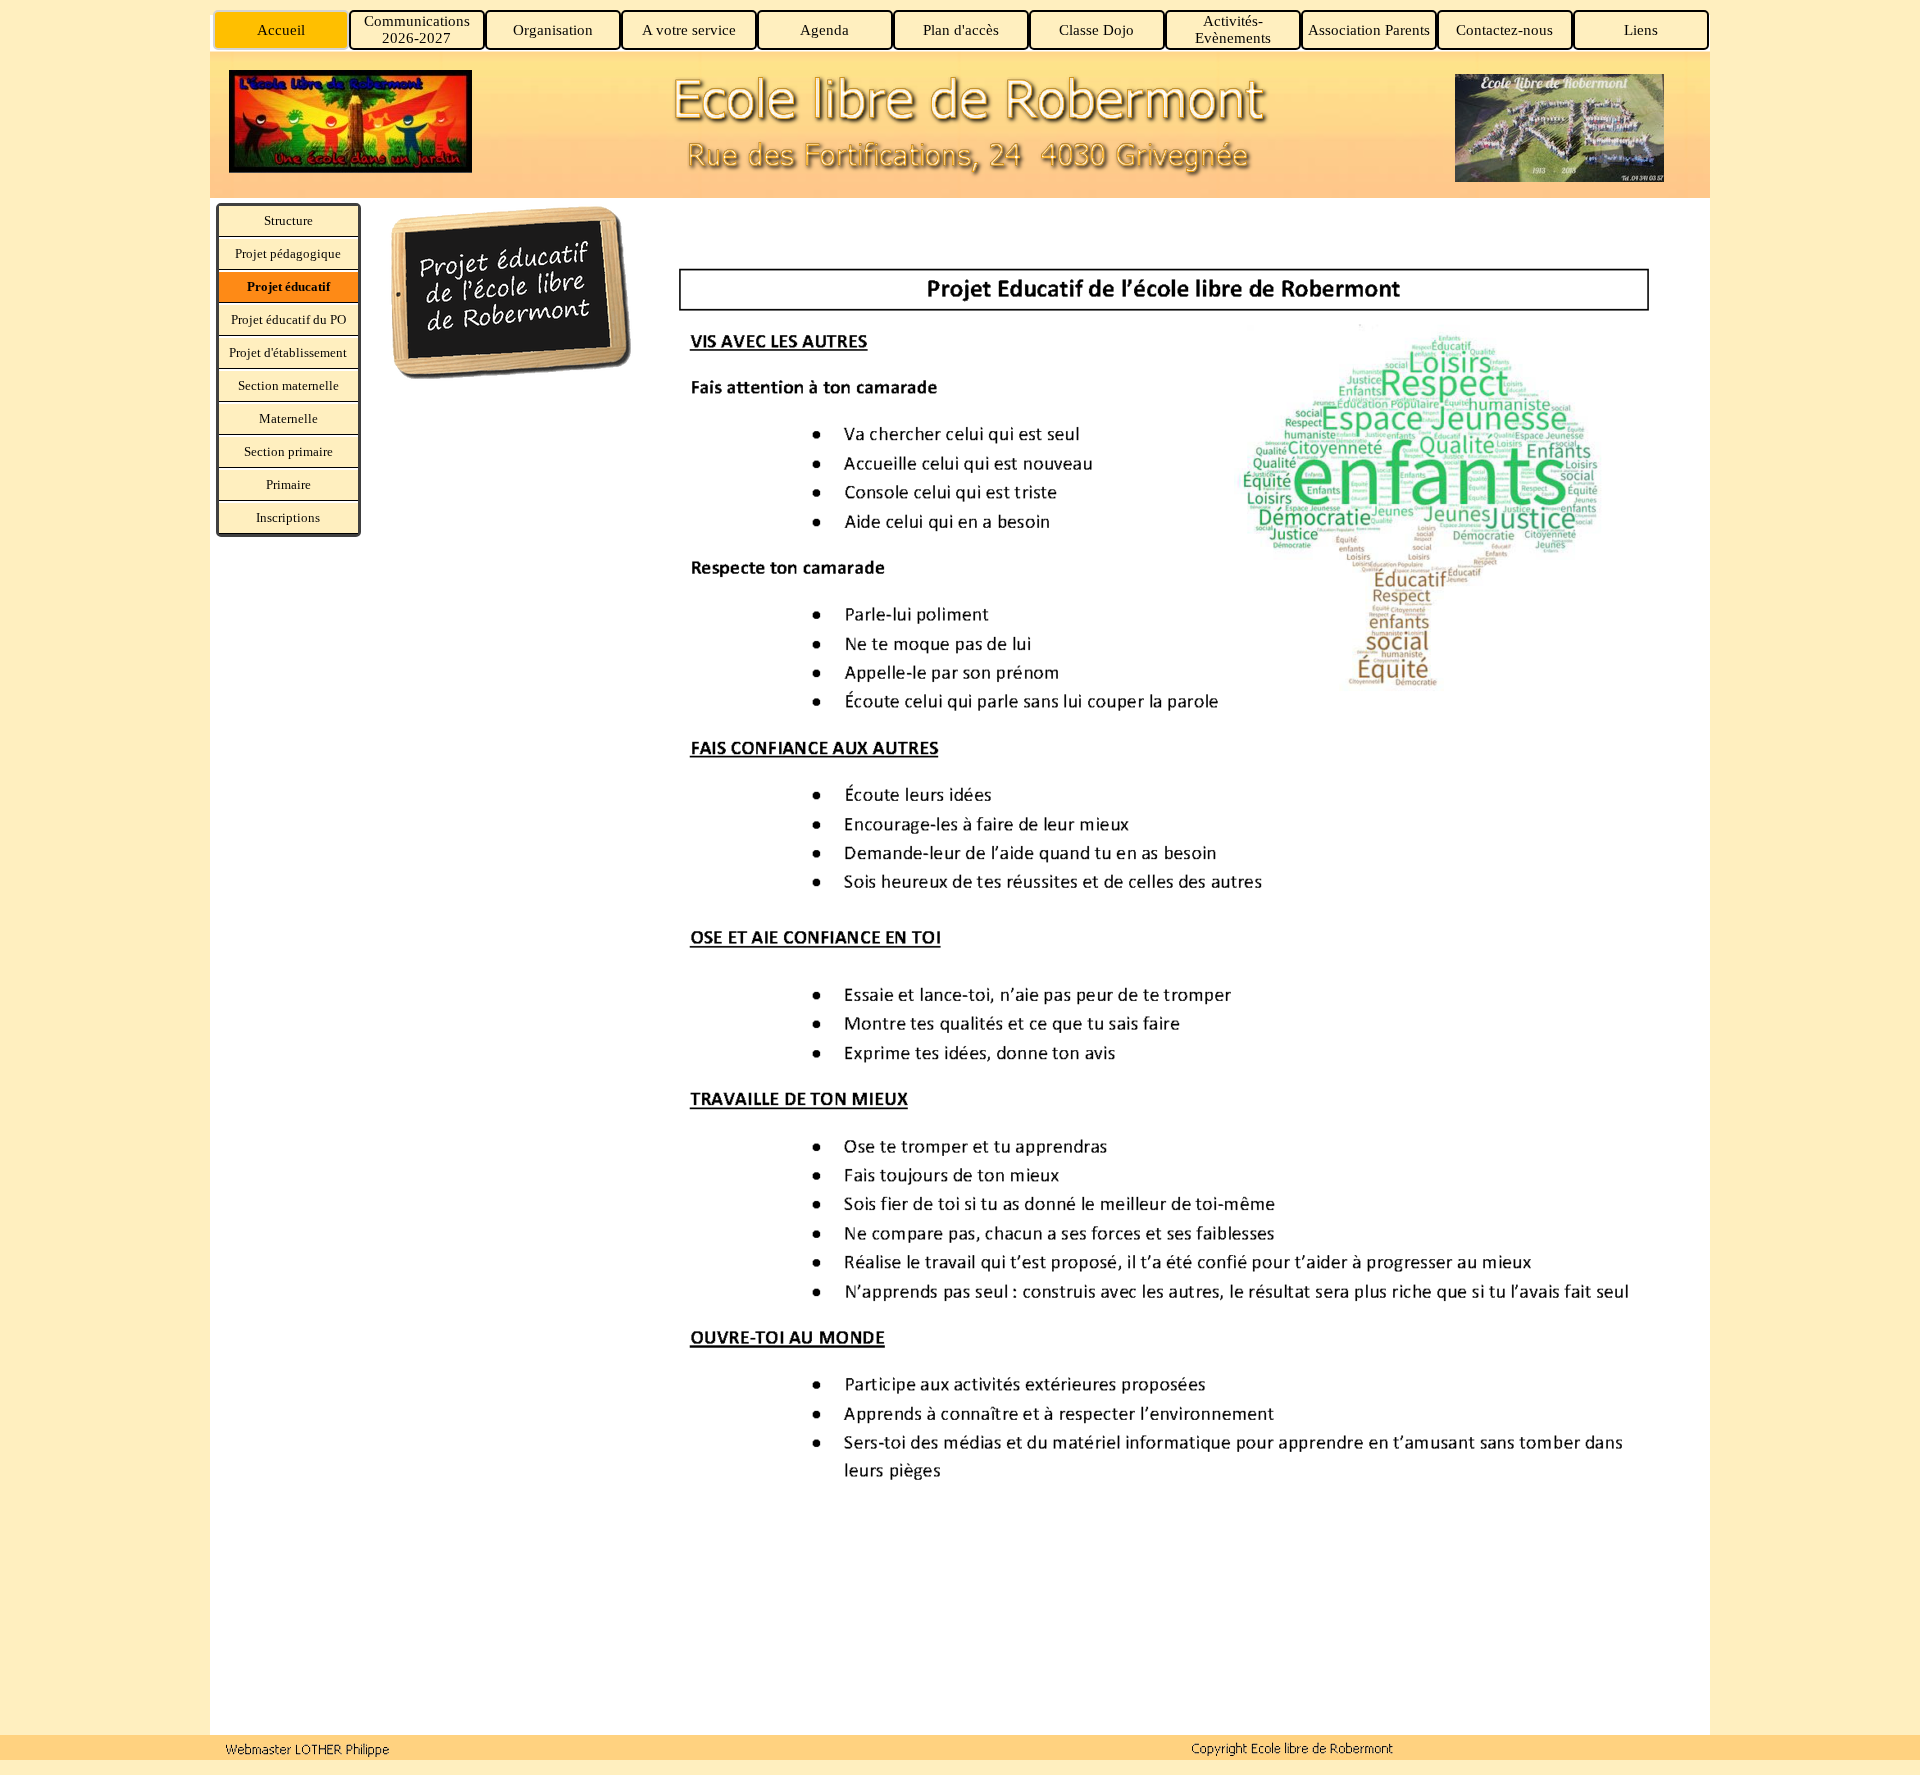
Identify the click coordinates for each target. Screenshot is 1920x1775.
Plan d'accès (961, 30)
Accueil (281, 30)
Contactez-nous (1504, 30)
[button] (308, 1748)
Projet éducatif (288, 286)
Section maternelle (288, 385)
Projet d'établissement (288, 352)
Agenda (824, 30)
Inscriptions (288, 517)
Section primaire (288, 451)
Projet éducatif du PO (288, 319)
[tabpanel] (500, 294)
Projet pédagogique (288, 253)
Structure (288, 220)
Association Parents (1369, 30)
